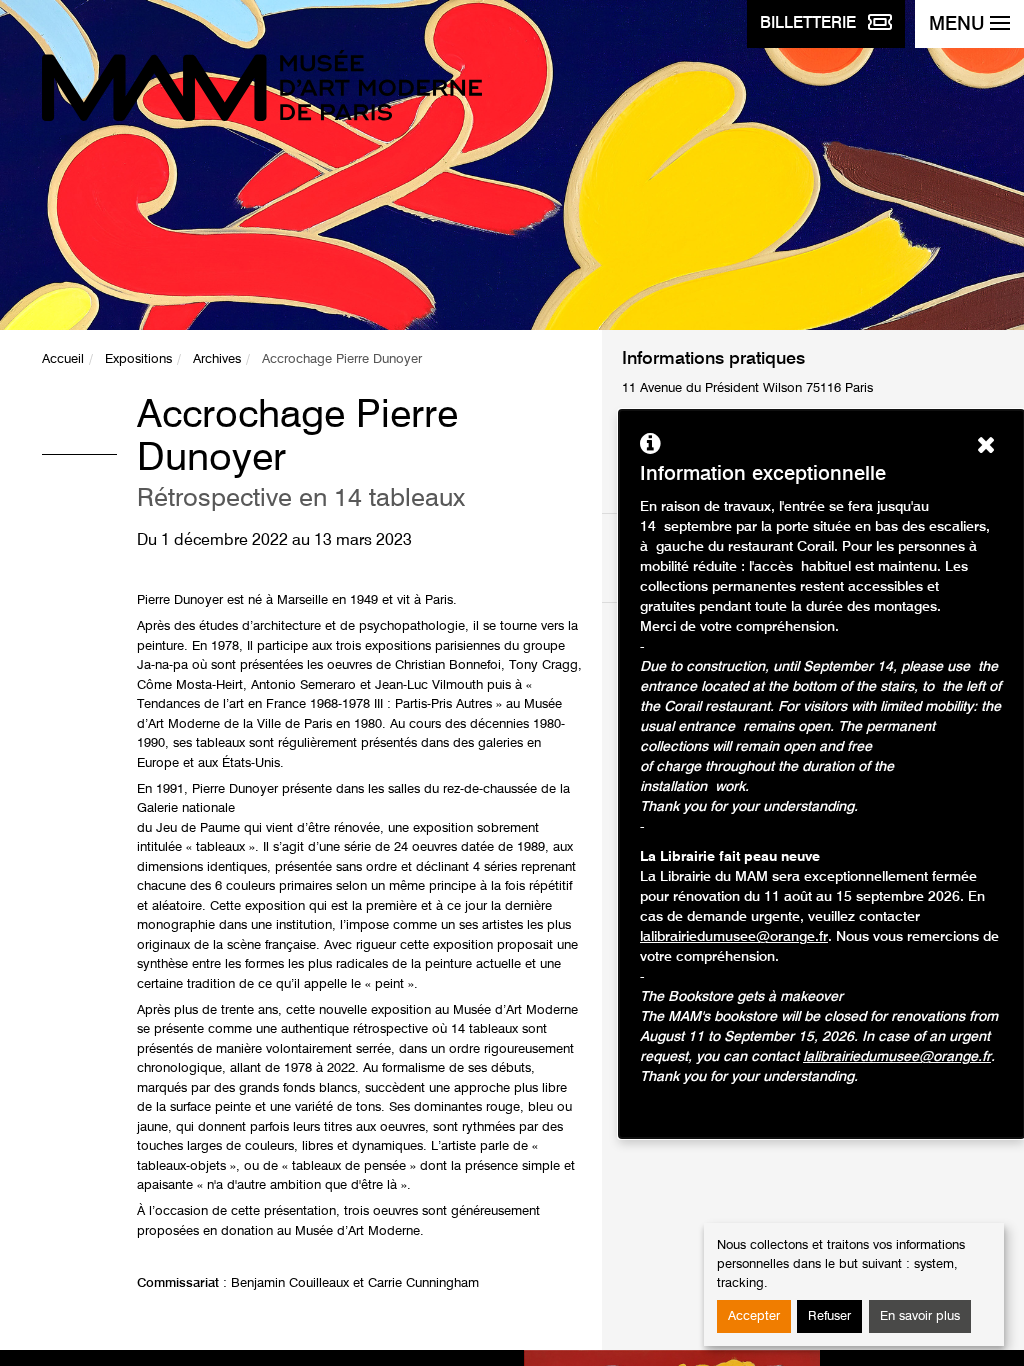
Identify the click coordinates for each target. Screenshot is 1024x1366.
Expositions (138, 359)
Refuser (829, 1316)
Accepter (754, 1316)
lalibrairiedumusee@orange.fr (734, 937)
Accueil (63, 359)
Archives (217, 359)
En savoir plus (920, 1316)
